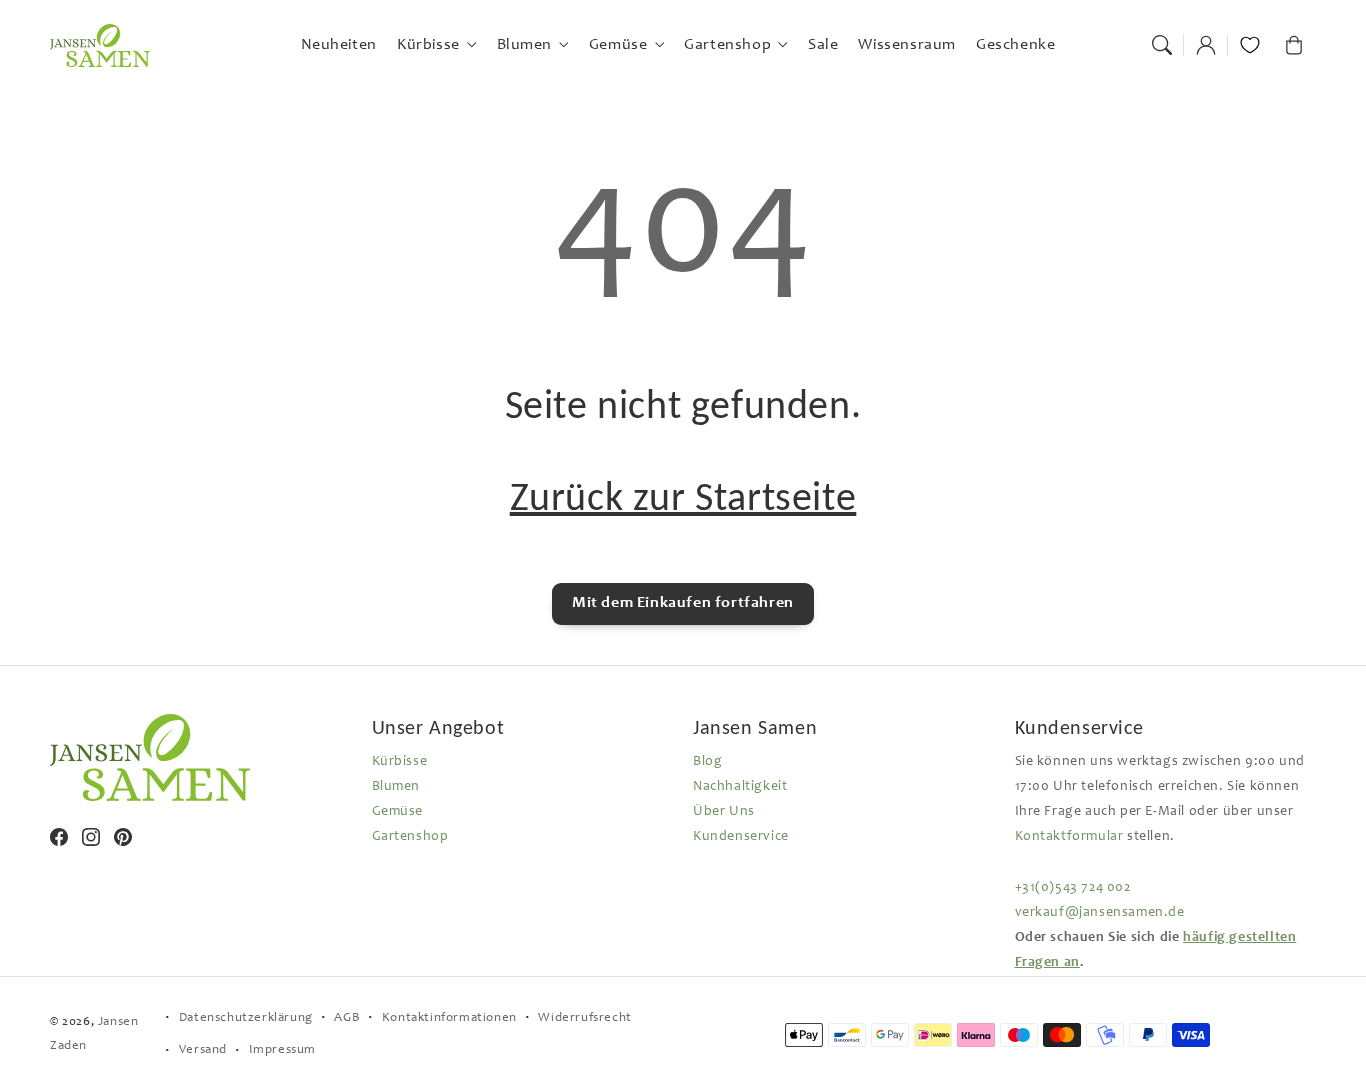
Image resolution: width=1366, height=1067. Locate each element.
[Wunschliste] (1250, 45)
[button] (1162, 45)
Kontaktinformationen (449, 1018)
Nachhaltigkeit (740, 787)
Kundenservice (741, 837)
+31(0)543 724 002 (1073, 888)
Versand (203, 1050)
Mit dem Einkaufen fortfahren (683, 603)
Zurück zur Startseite (683, 496)
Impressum (282, 1050)
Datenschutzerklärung (246, 1018)
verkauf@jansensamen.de (1100, 913)
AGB (347, 1018)
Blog (707, 762)
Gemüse (398, 812)
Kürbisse (400, 762)
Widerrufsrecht (584, 1018)
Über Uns (724, 812)
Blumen (396, 787)
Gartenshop (410, 837)
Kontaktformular (1069, 837)
